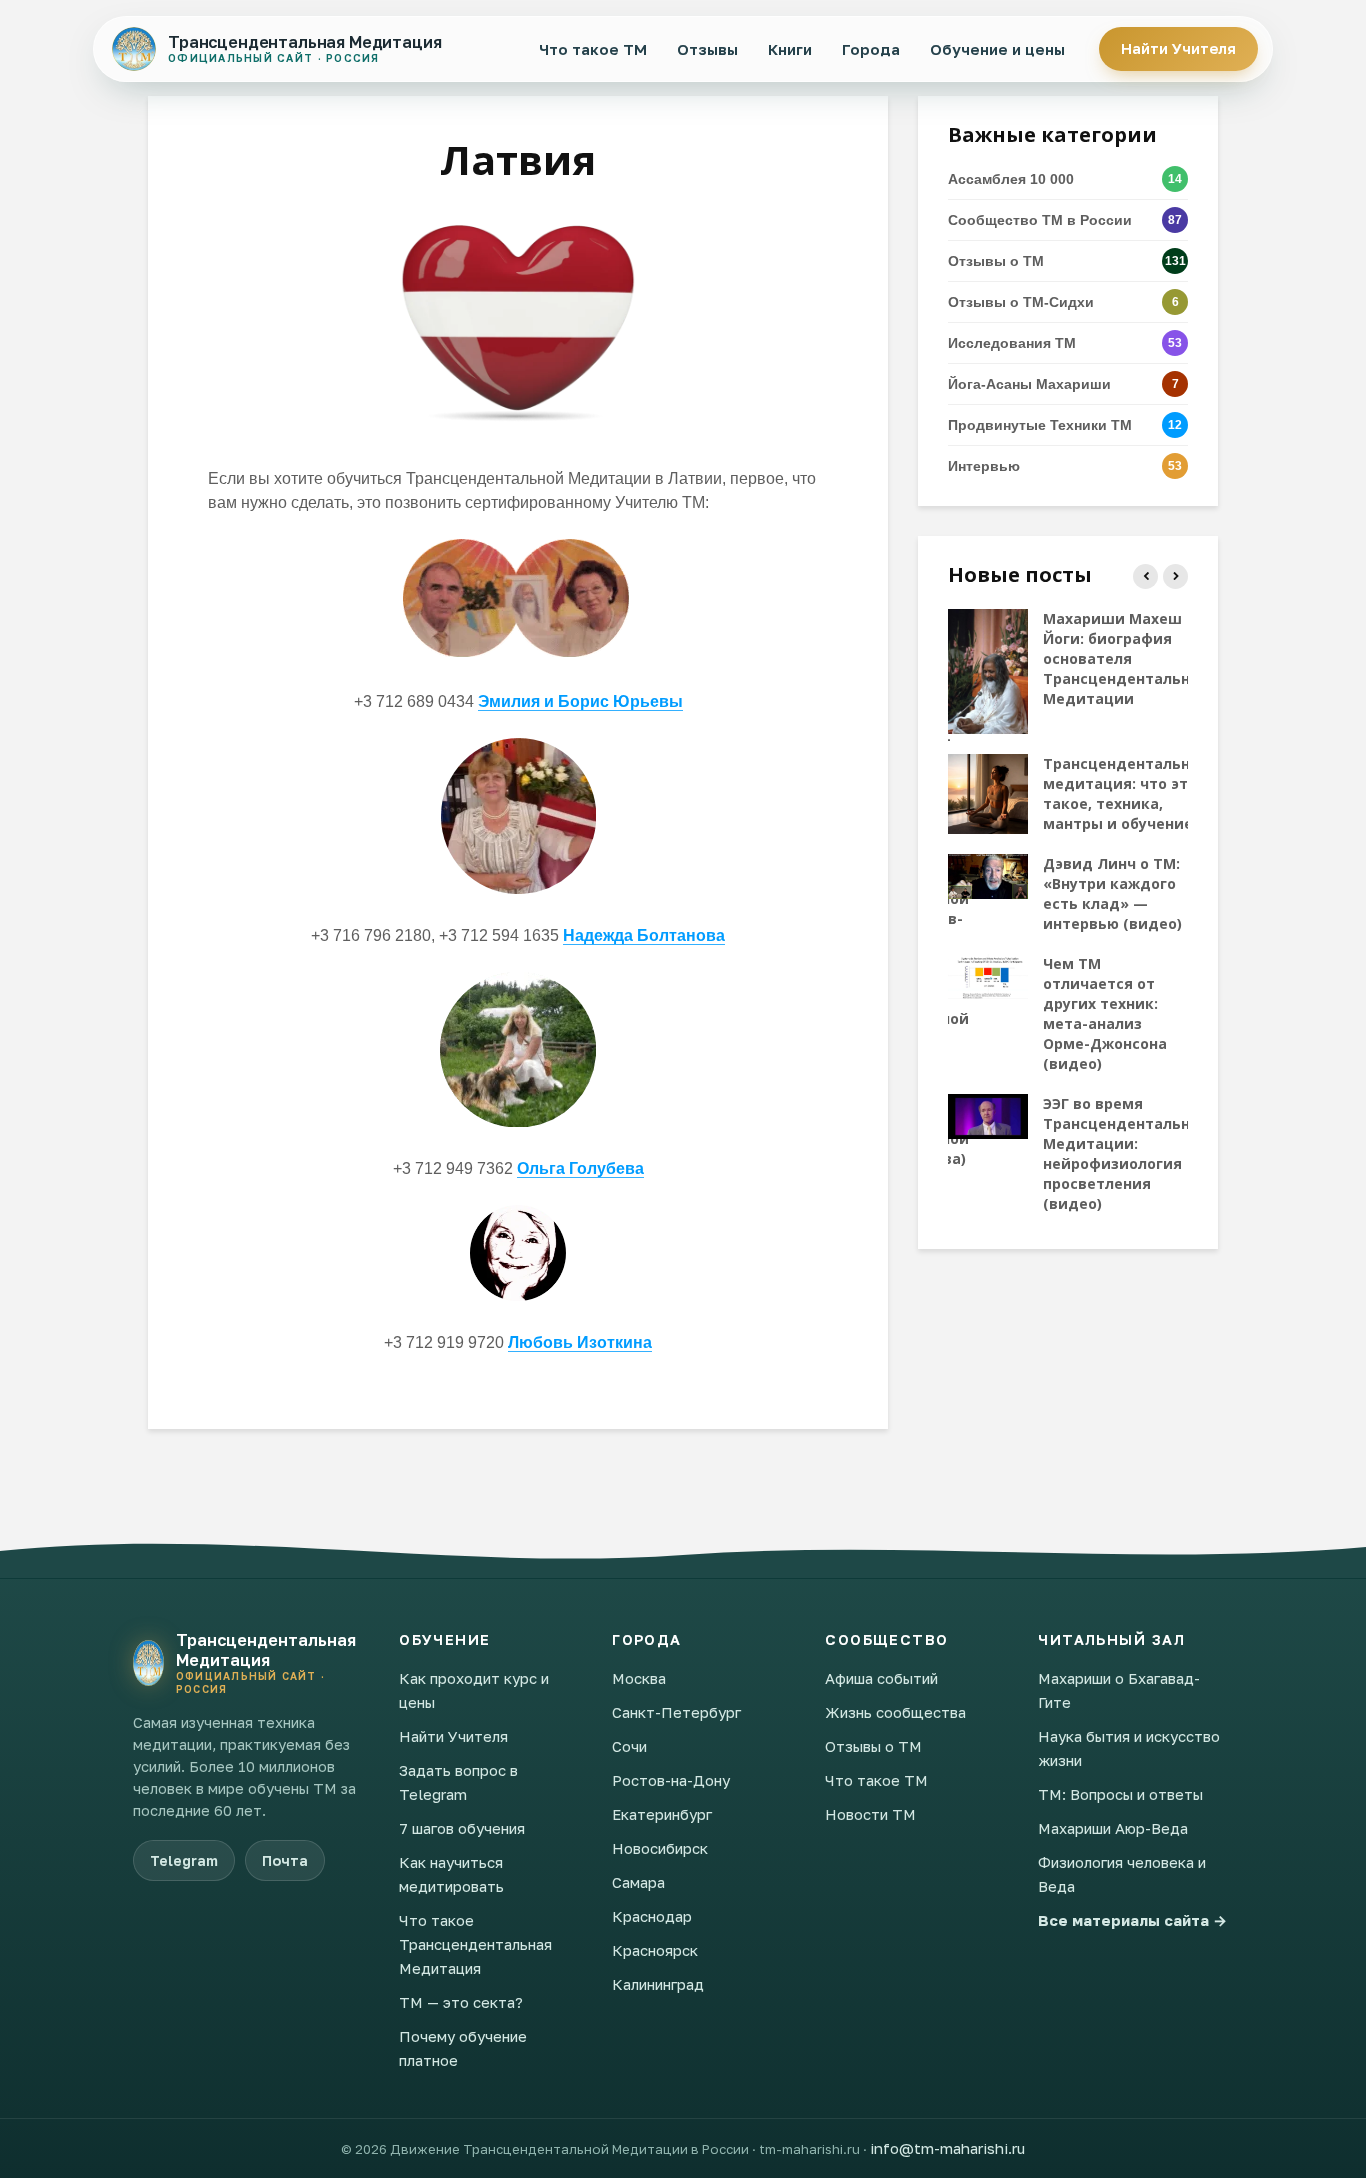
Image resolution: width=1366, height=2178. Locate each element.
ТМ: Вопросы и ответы (1120, 1794)
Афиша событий (881, 1678)
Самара (638, 1882)
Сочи (629, 1746)
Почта (285, 1860)
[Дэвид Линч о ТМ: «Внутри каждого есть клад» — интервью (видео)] (988, 874)
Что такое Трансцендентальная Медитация (475, 1944)
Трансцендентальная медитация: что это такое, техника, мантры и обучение (1125, 793)
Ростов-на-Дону (671, 1780)
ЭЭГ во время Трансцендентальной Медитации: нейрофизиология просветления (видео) (1126, 1153)
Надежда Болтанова (644, 935)
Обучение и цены (997, 49)
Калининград (658, 1984)
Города (871, 49)
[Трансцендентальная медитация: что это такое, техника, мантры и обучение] (988, 791)
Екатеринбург (662, 1814)
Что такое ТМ (593, 49)
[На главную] (148, 1663)
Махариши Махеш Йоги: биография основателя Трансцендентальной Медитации (1126, 658)
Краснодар (652, 1916)
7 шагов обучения (462, 1828)
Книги (790, 49)
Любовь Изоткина (580, 1342)
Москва (639, 1678)
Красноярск (655, 1950)
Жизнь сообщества (895, 1712)
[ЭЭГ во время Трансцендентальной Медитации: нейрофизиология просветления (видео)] (988, 1114)
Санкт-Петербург (676, 1712)
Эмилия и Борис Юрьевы (580, 701)
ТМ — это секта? (461, 2002)
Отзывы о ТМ (873, 1746)
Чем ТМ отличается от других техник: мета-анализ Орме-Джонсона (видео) (1105, 1013)
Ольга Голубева (580, 1168)
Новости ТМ (870, 1814)
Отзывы (707, 49)
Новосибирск (660, 1848)
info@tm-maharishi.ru (947, 2148)
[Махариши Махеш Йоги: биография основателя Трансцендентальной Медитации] (988, 669)
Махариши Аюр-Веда (1113, 1828)
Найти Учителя (1178, 48)
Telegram (184, 1860)
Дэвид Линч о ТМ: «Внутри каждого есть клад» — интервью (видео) (1112, 893)
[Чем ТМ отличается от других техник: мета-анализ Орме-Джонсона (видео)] (988, 974)
